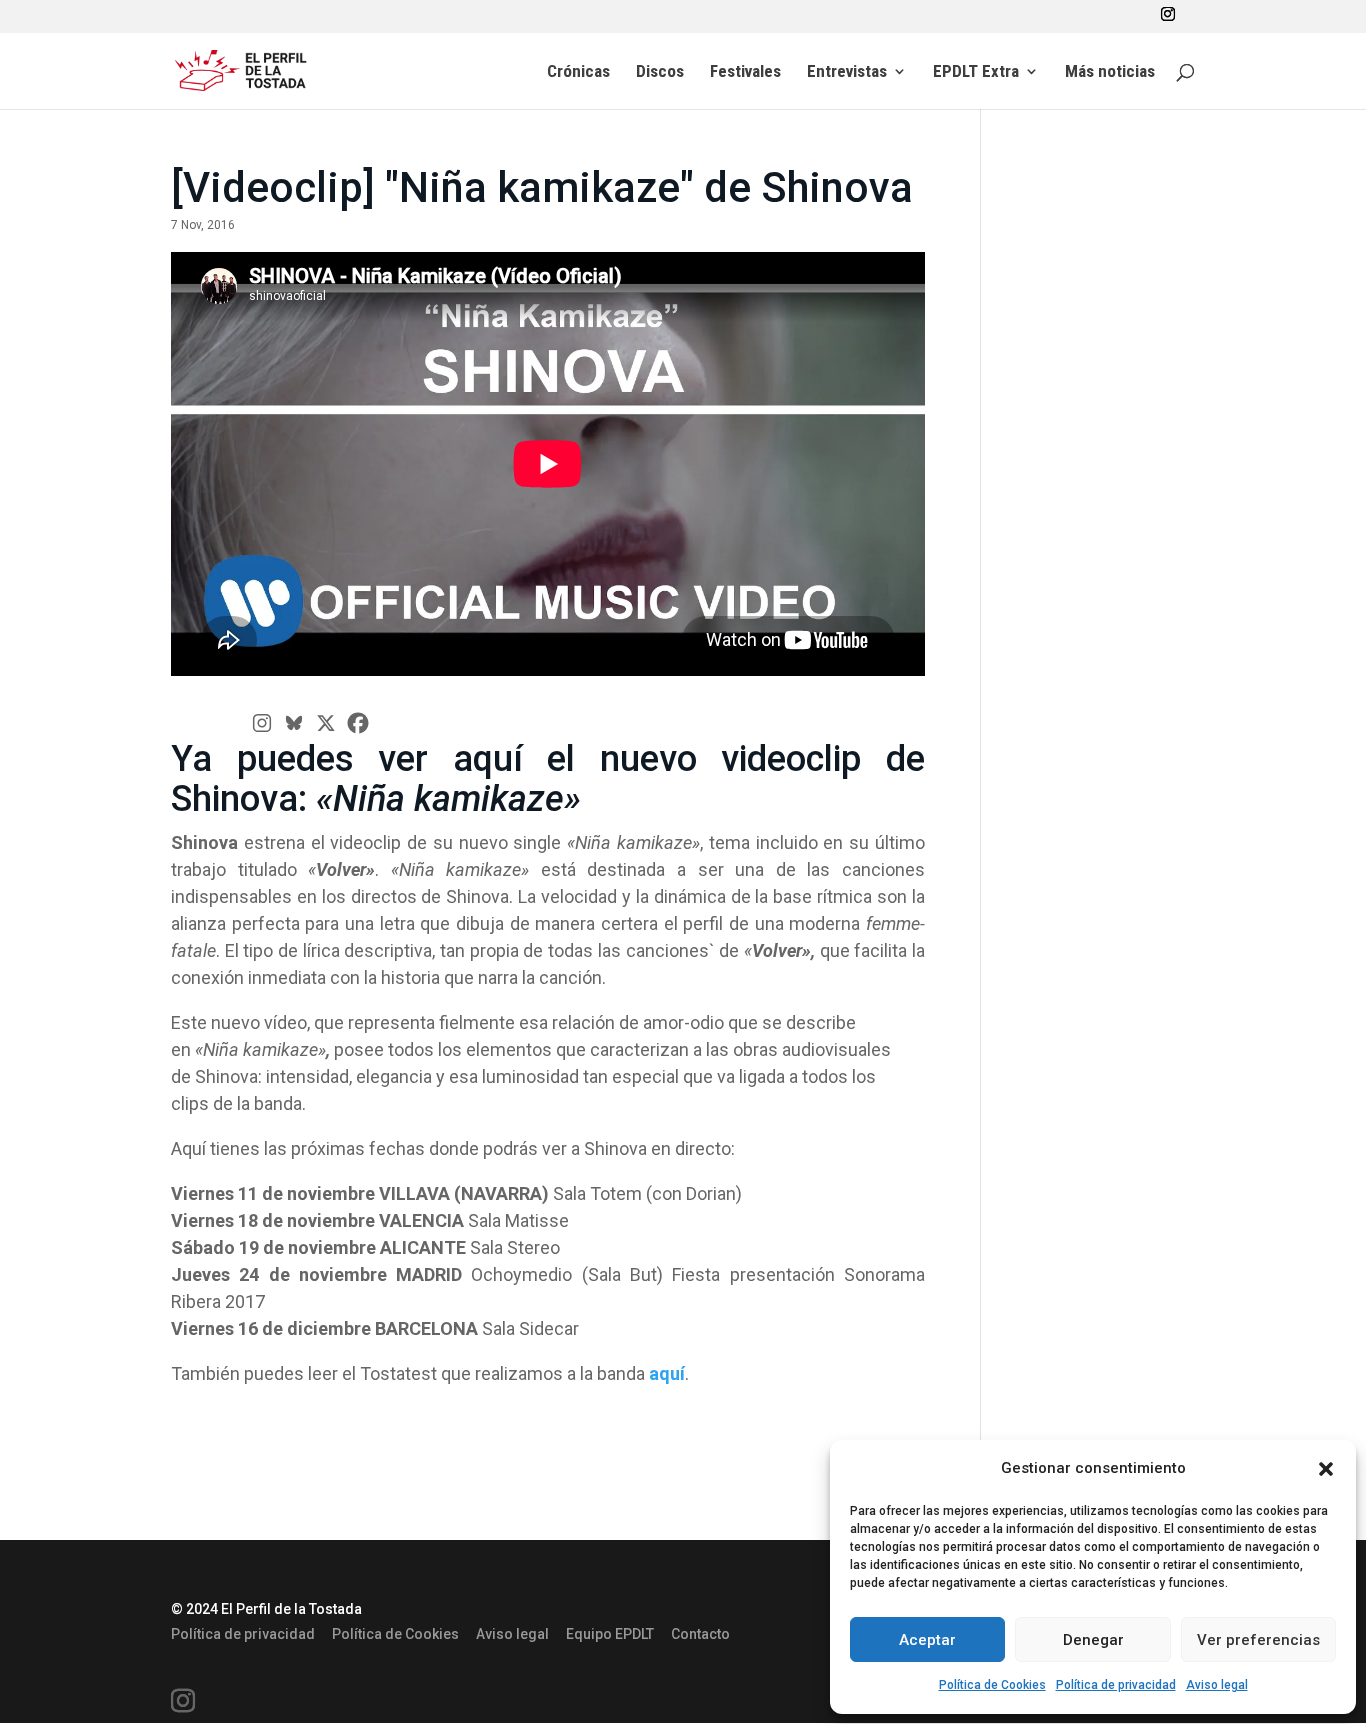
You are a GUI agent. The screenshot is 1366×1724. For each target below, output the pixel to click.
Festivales (745, 72)
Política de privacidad (1116, 1685)
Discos (660, 72)
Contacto (700, 1634)
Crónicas (578, 72)
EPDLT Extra (976, 72)
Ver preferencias (1258, 1640)
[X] (326, 723)
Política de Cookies (992, 1685)
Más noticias (1110, 72)
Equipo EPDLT (610, 1634)
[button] (1326, 1469)
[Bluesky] (294, 723)
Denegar (1093, 1640)
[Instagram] (262, 723)
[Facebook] (358, 723)
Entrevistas (847, 72)
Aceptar (927, 1640)
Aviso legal (1217, 1685)
